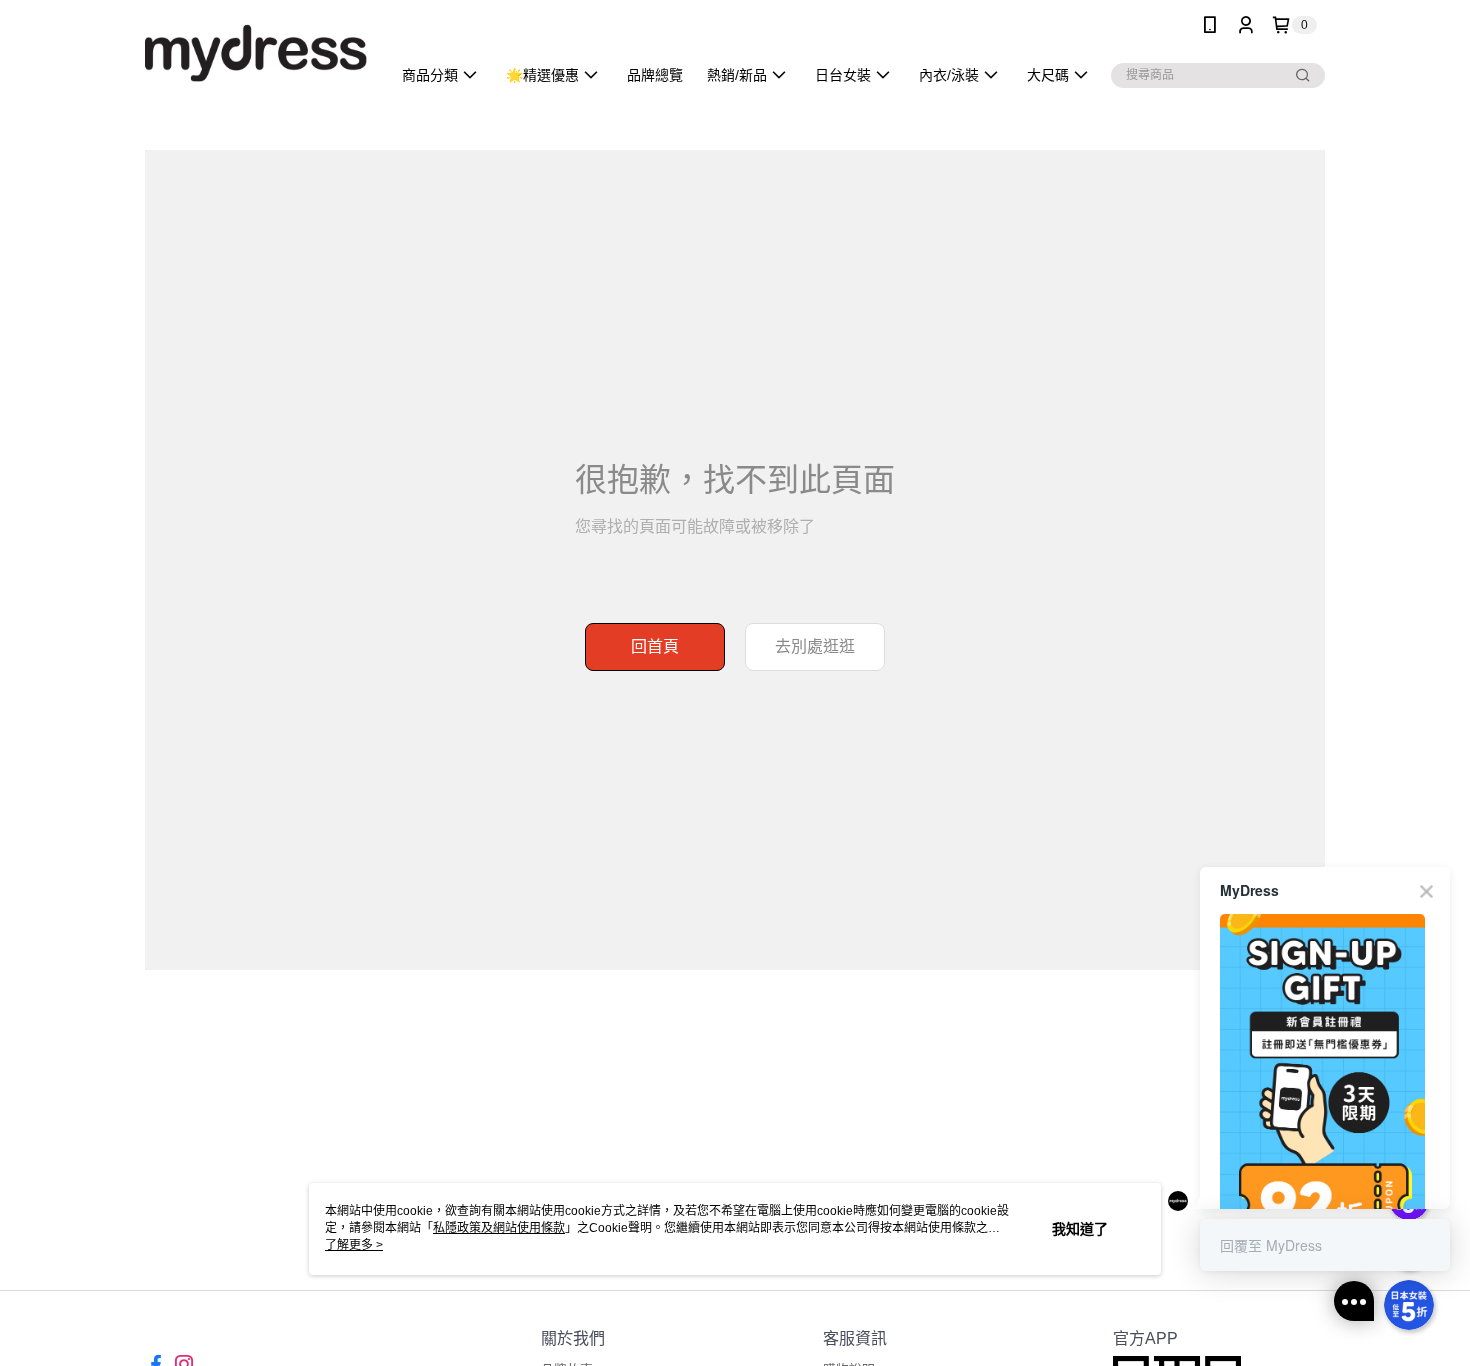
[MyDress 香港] (256, 52)
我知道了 (1080, 1229)
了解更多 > (354, 1245)
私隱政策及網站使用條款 (499, 1228)
